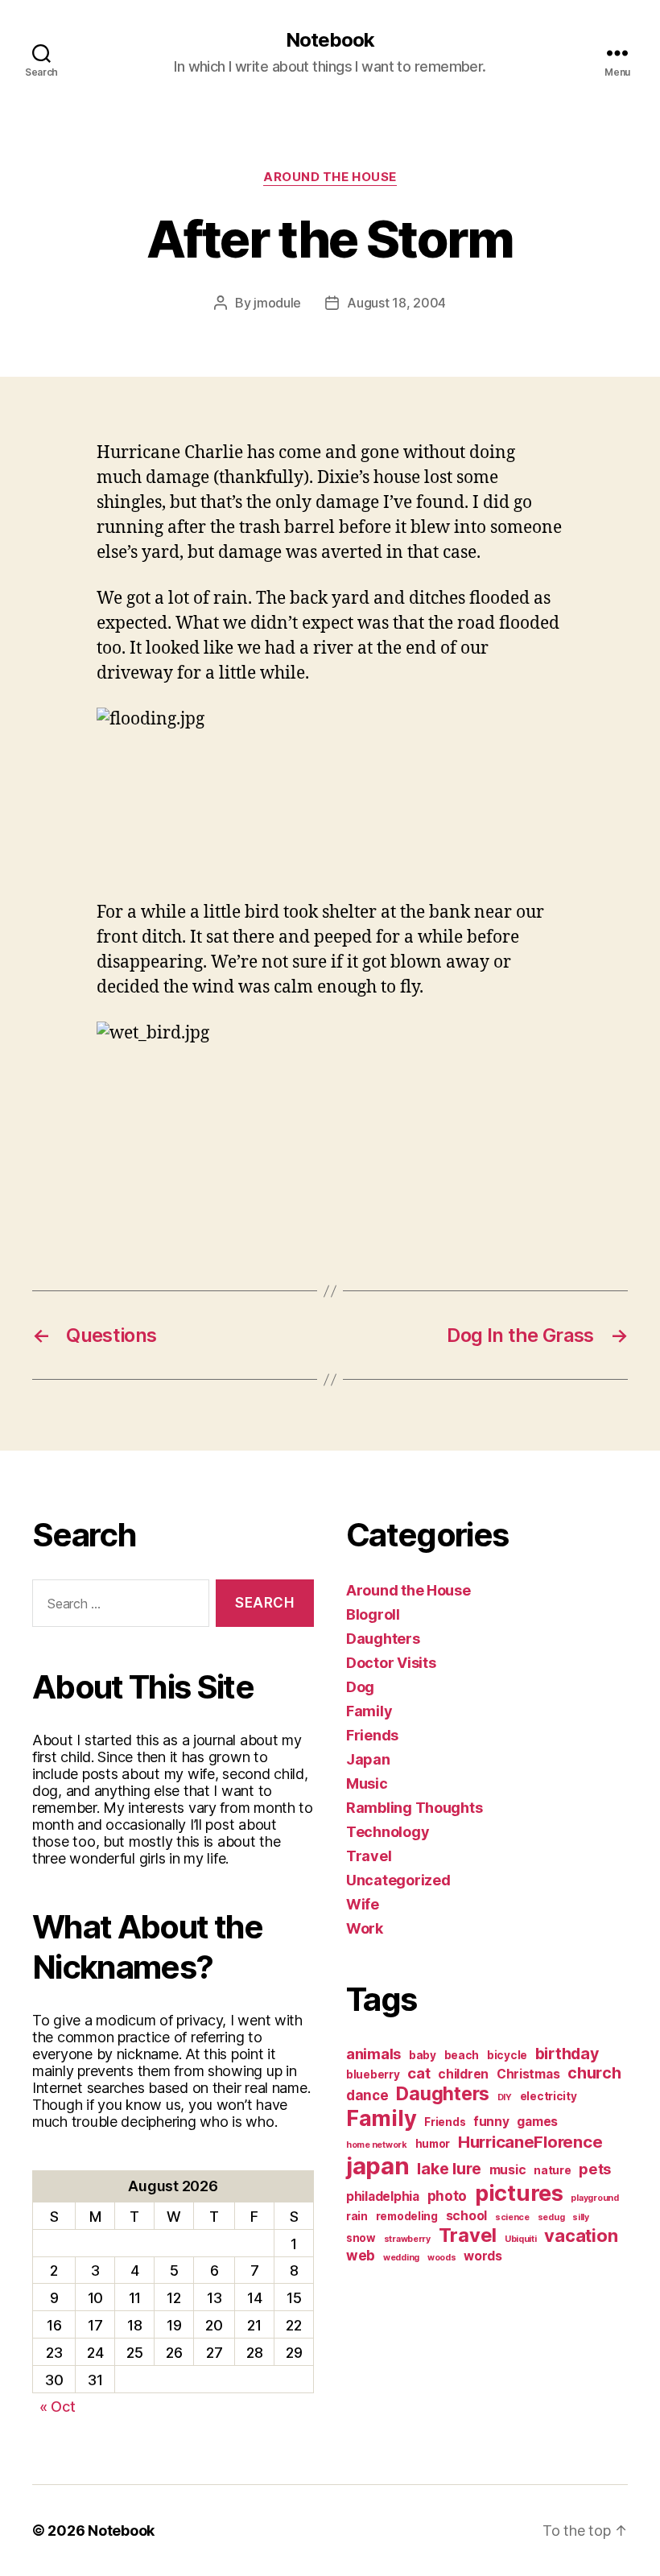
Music (367, 1783)
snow (361, 2238)
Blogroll (373, 1614)
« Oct (58, 2407)
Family (369, 1711)
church (594, 2073)
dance (367, 2095)
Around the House (330, 177)
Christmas (528, 2074)
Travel (369, 1856)
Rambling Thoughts (414, 1808)
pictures (519, 2193)
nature (552, 2170)
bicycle (507, 2055)
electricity (549, 2096)
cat (419, 2073)
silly (581, 2217)
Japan (368, 1759)
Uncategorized (398, 1880)
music (508, 2170)
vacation (581, 2235)
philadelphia (383, 2196)
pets (595, 2169)
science (512, 2217)
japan (378, 2166)
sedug (551, 2217)
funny (491, 2122)
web (361, 2255)
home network (377, 2145)
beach (462, 2055)
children (463, 2074)
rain (357, 2216)
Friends (372, 1735)
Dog (360, 1687)
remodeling (407, 2216)
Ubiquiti (521, 2239)
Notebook (330, 40)
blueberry (373, 2074)
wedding (401, 2258)
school (466, 2216)
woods (442, 2258)
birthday (567, 2054)
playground (594, 2198)
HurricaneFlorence (530, 2142)
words (483, 2256)
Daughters (383, 1639)
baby (423, 2055)
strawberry (407, 2239)
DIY (505, 2097)
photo (448, 2196)
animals (373, 2054)
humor (433, 2144)
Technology (388, 1832)
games (537, 2122)
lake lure (449, 2169)
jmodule (277, 303)
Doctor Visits (391, 1663)
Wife (363, 1904)
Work (365, 1928)
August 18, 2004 (396, 303)
